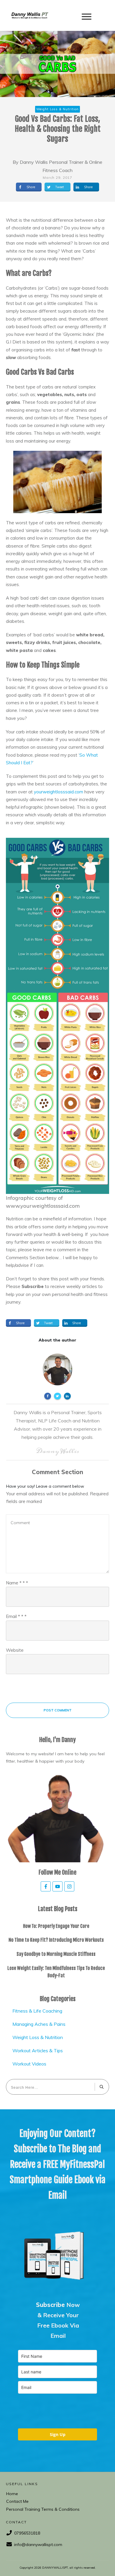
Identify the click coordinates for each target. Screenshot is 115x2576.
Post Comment (58, 1710)
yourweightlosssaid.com (59, 792)
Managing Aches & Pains (39, 2024)
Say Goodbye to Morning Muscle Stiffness (56, 1954)
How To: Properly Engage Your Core (56, 1926)
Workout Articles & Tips (38, 2051)
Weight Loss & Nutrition (38, 2037)
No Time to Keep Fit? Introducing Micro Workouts (56, 1940)
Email (16, 1616)
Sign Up (58, 2434)
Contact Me (17, 2501)
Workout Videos (29, 2064)
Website (15, 1650)
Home (12, 2494)
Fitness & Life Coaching (37, 2011)
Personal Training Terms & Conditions (43, 2509)
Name (17, 1583)
